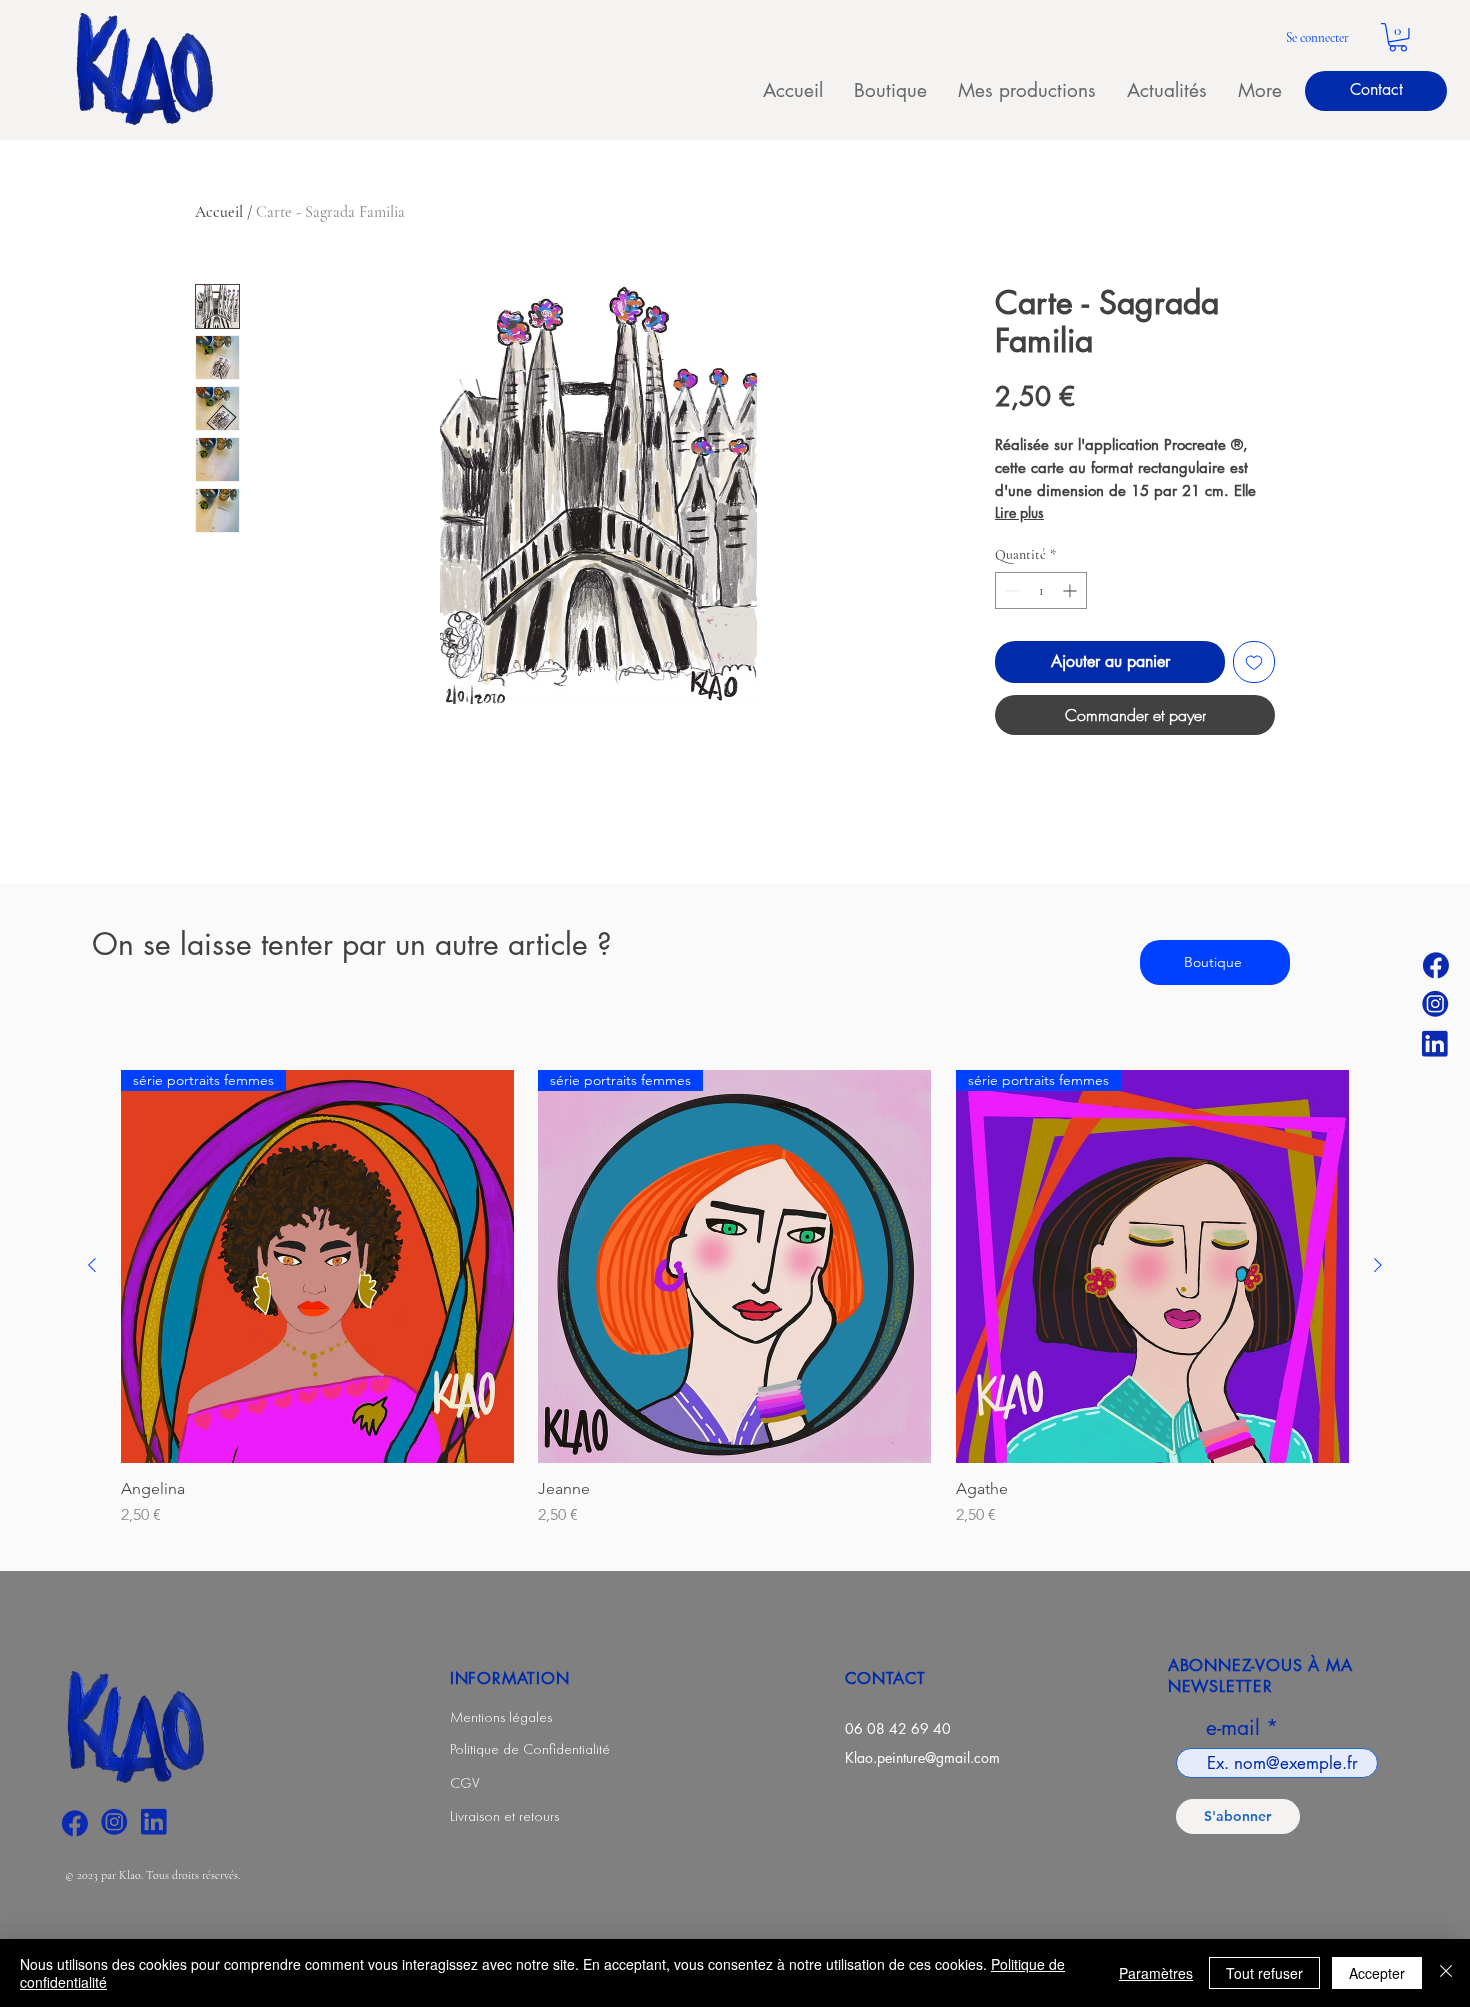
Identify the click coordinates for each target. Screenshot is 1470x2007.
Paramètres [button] (1156, 1973)
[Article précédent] (92, 1265)
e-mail (1233, 1727)
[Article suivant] (1378, 1265)
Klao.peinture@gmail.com (922, 1757)
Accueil (219, 212)
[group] (735, 1298)
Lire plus (1019, 512)
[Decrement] (1010, 590)
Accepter (1377, 1973)
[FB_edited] (1435, 964)
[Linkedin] (1435, 1044)
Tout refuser (1264, 1973)
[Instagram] (1435, 1004)
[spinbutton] (1041, 590)
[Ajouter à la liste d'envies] (1254, 662)
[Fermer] (1446, 1973)
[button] (1398, 37)
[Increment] (1071, 590)
